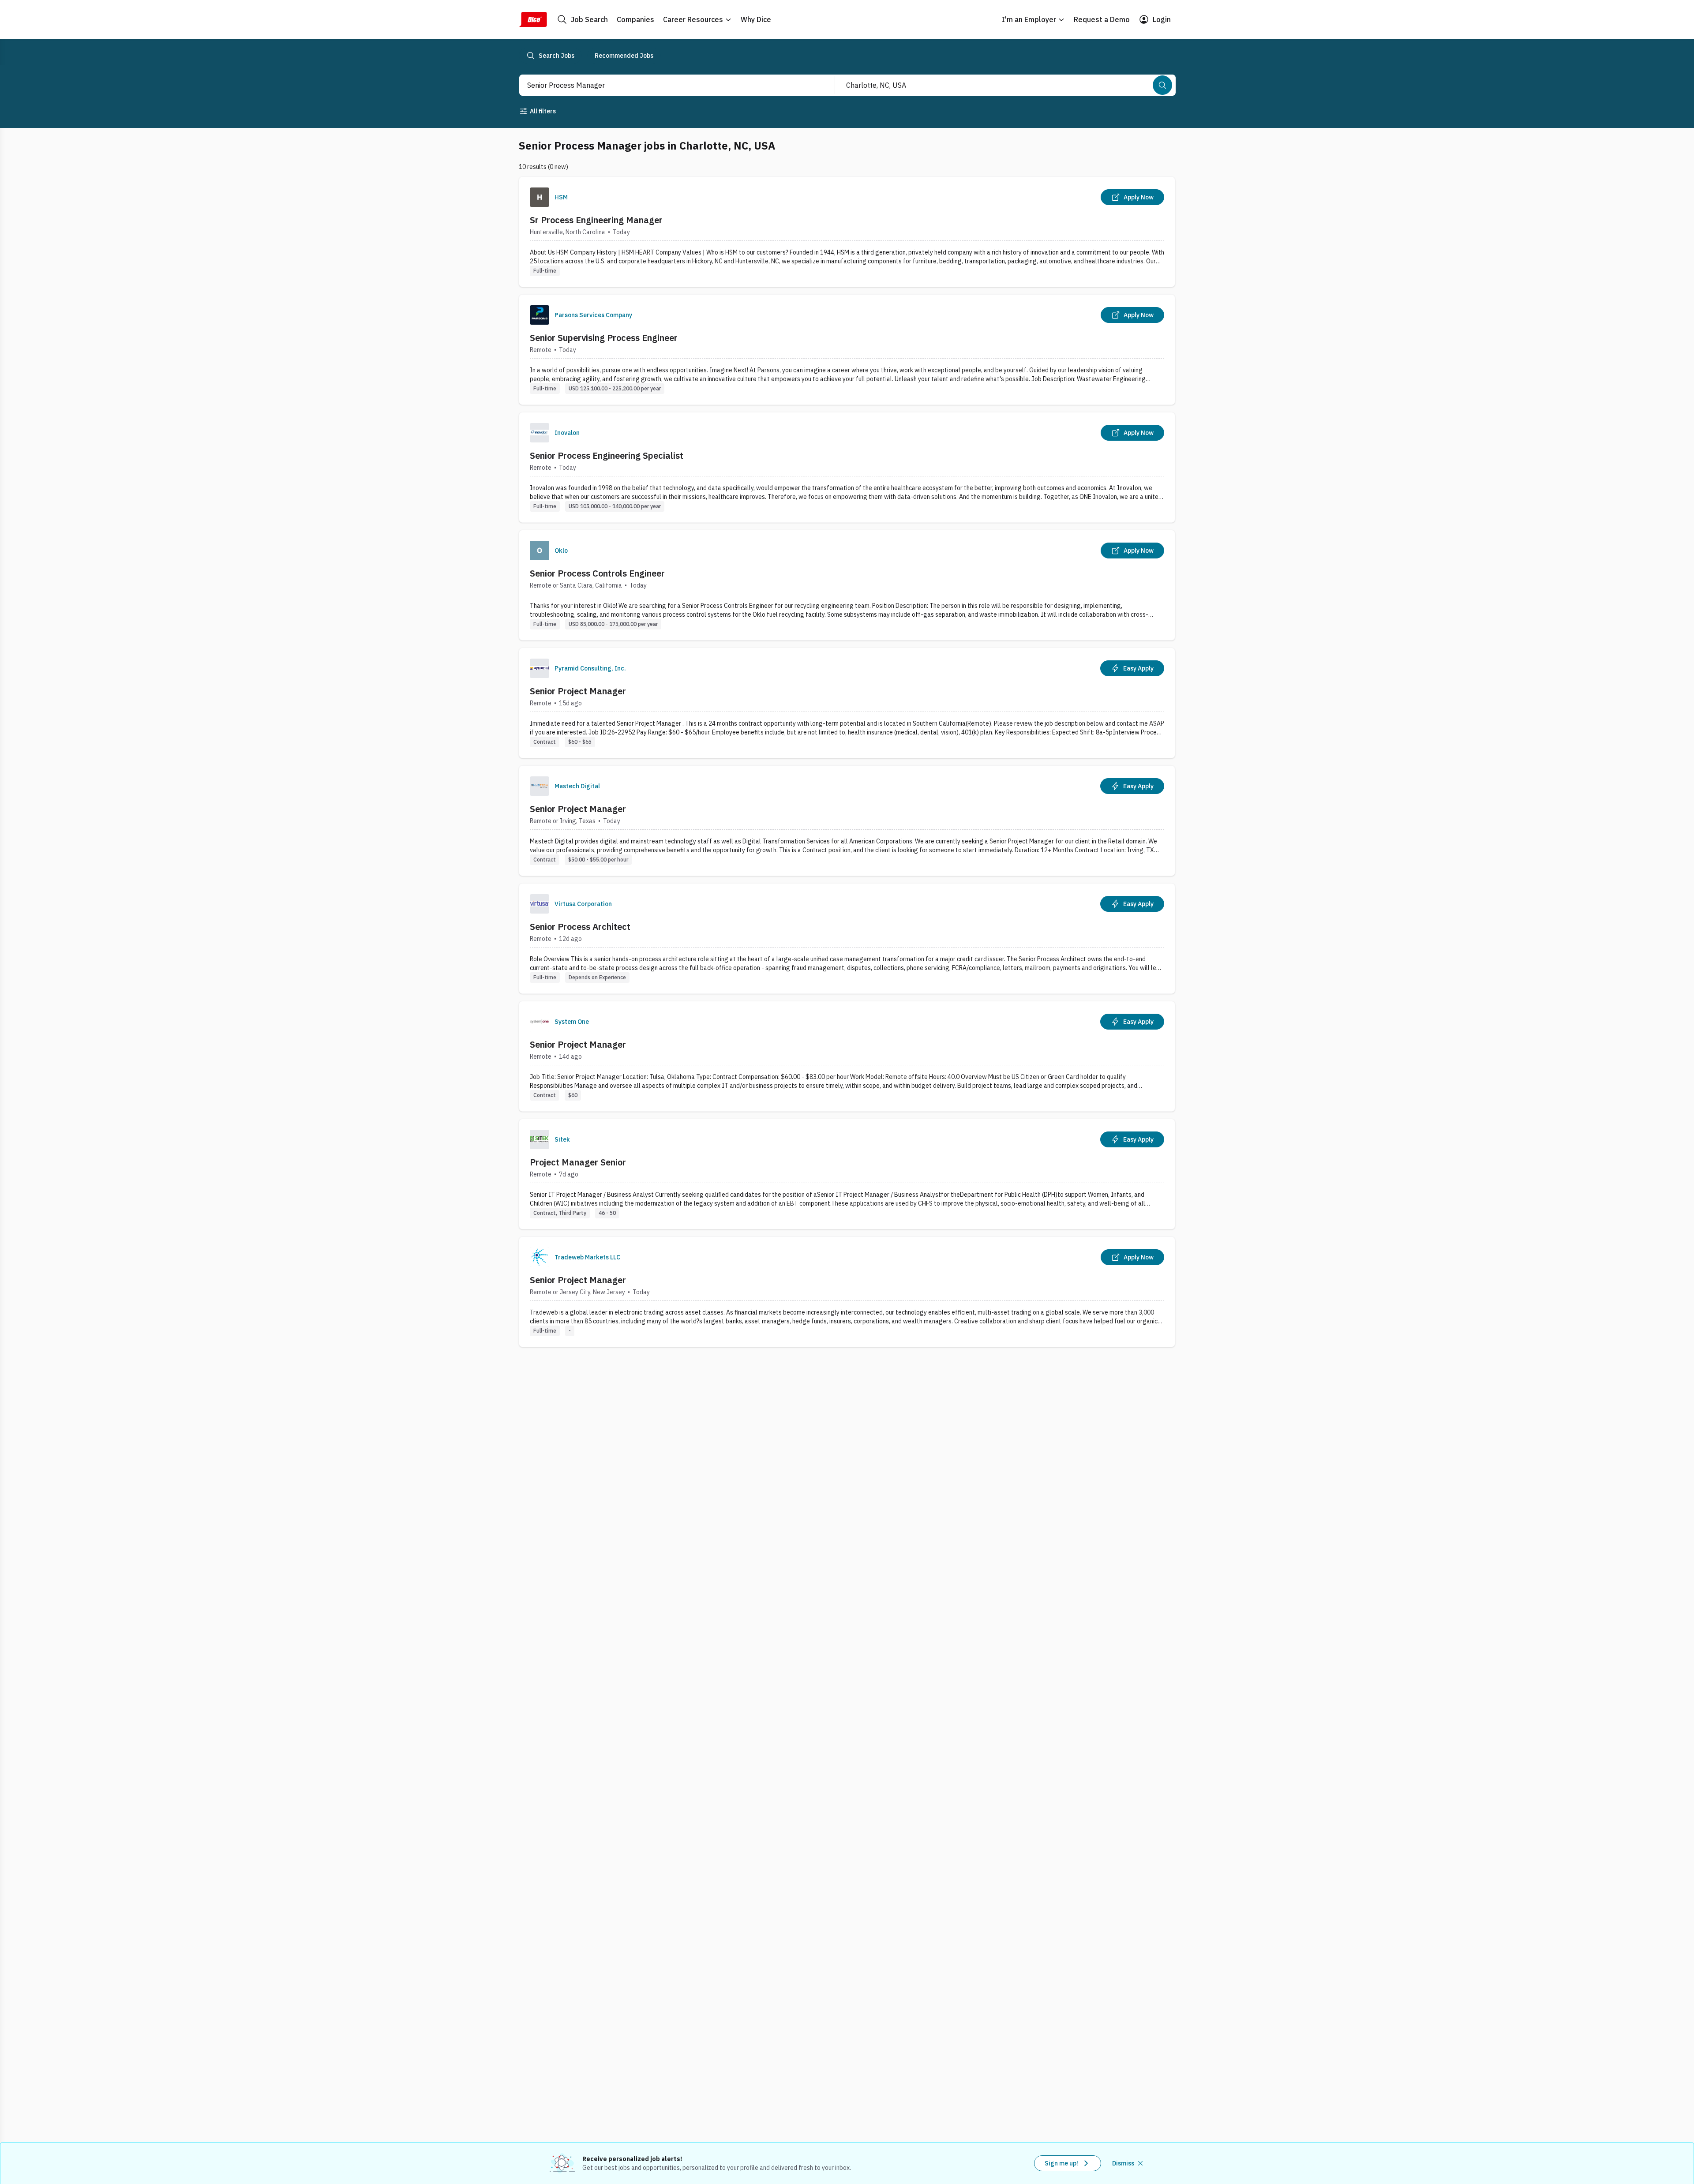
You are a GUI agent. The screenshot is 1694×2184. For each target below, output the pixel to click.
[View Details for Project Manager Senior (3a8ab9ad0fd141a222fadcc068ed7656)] (847, 1174)
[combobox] (667, 85)
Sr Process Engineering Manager (596, 220)
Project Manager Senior (578, 1162)
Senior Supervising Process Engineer (604, 338)
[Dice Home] (533, 19)
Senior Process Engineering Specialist (607, 455)
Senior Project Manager (578, 691)
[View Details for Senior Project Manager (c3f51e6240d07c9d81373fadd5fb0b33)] (847, 703)
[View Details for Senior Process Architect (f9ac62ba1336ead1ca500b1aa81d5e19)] (847, 938)
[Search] (1162, 85)
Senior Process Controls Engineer (597, 573)
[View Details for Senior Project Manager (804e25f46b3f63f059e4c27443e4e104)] (847, 1056)
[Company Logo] (540, 197)
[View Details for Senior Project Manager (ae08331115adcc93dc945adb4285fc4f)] (847, 1292)
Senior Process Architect (580, 927)
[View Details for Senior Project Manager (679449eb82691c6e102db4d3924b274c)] (847, 821)
